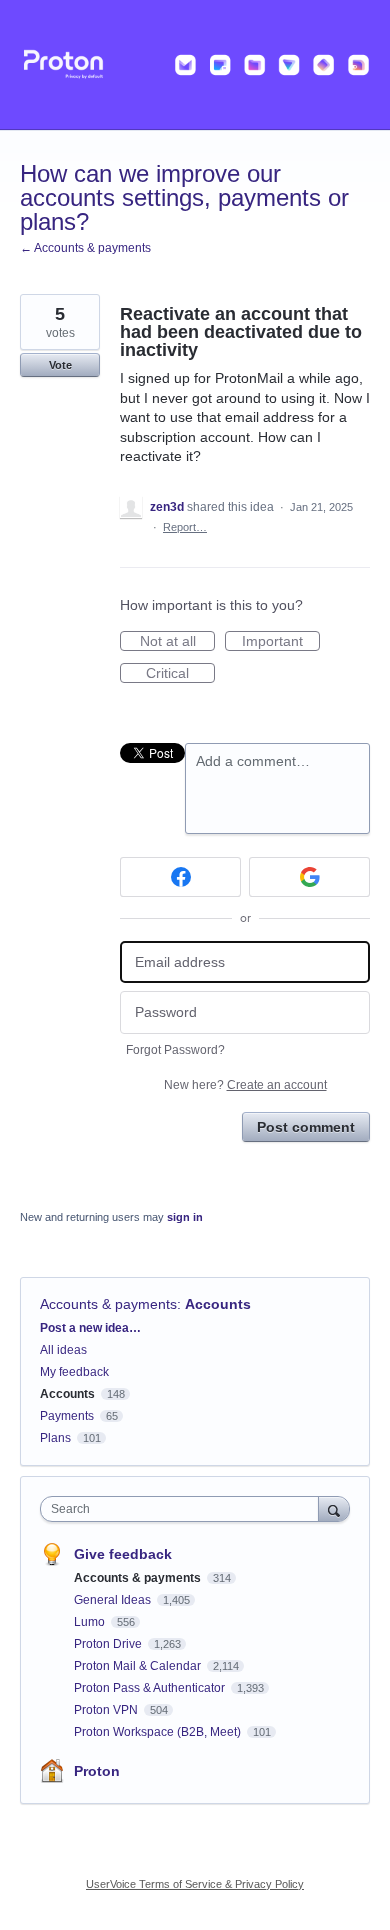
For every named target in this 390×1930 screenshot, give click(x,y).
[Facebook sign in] (180, 877)
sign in (185, 1217)
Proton (97, 1771)
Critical (180, 674)
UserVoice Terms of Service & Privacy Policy (195, 1884)
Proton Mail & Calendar (139, 1666)
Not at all (177, 642)
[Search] (334, 1508)
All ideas (63, 1350)
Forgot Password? (175, 1050)
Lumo (91, 1622)
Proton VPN (107, 1710)
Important (281, 642)
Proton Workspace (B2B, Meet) (159, 1732)
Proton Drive (109, 1644)
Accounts (218, 1304)
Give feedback (123, 1554)
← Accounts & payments (85, 248)
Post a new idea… (90, 1328)
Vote (60, 365)
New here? (245, 1085)
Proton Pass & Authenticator (151, 1688)
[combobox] (184, 1509)
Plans (55, 1438)
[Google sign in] (309, 877)
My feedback (74, 1372)
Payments (67, 1416)
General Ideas (114, 1600)
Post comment (306, 1127)
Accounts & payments (108, 1304)
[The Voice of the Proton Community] (195, 65)
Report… (185, 527)
